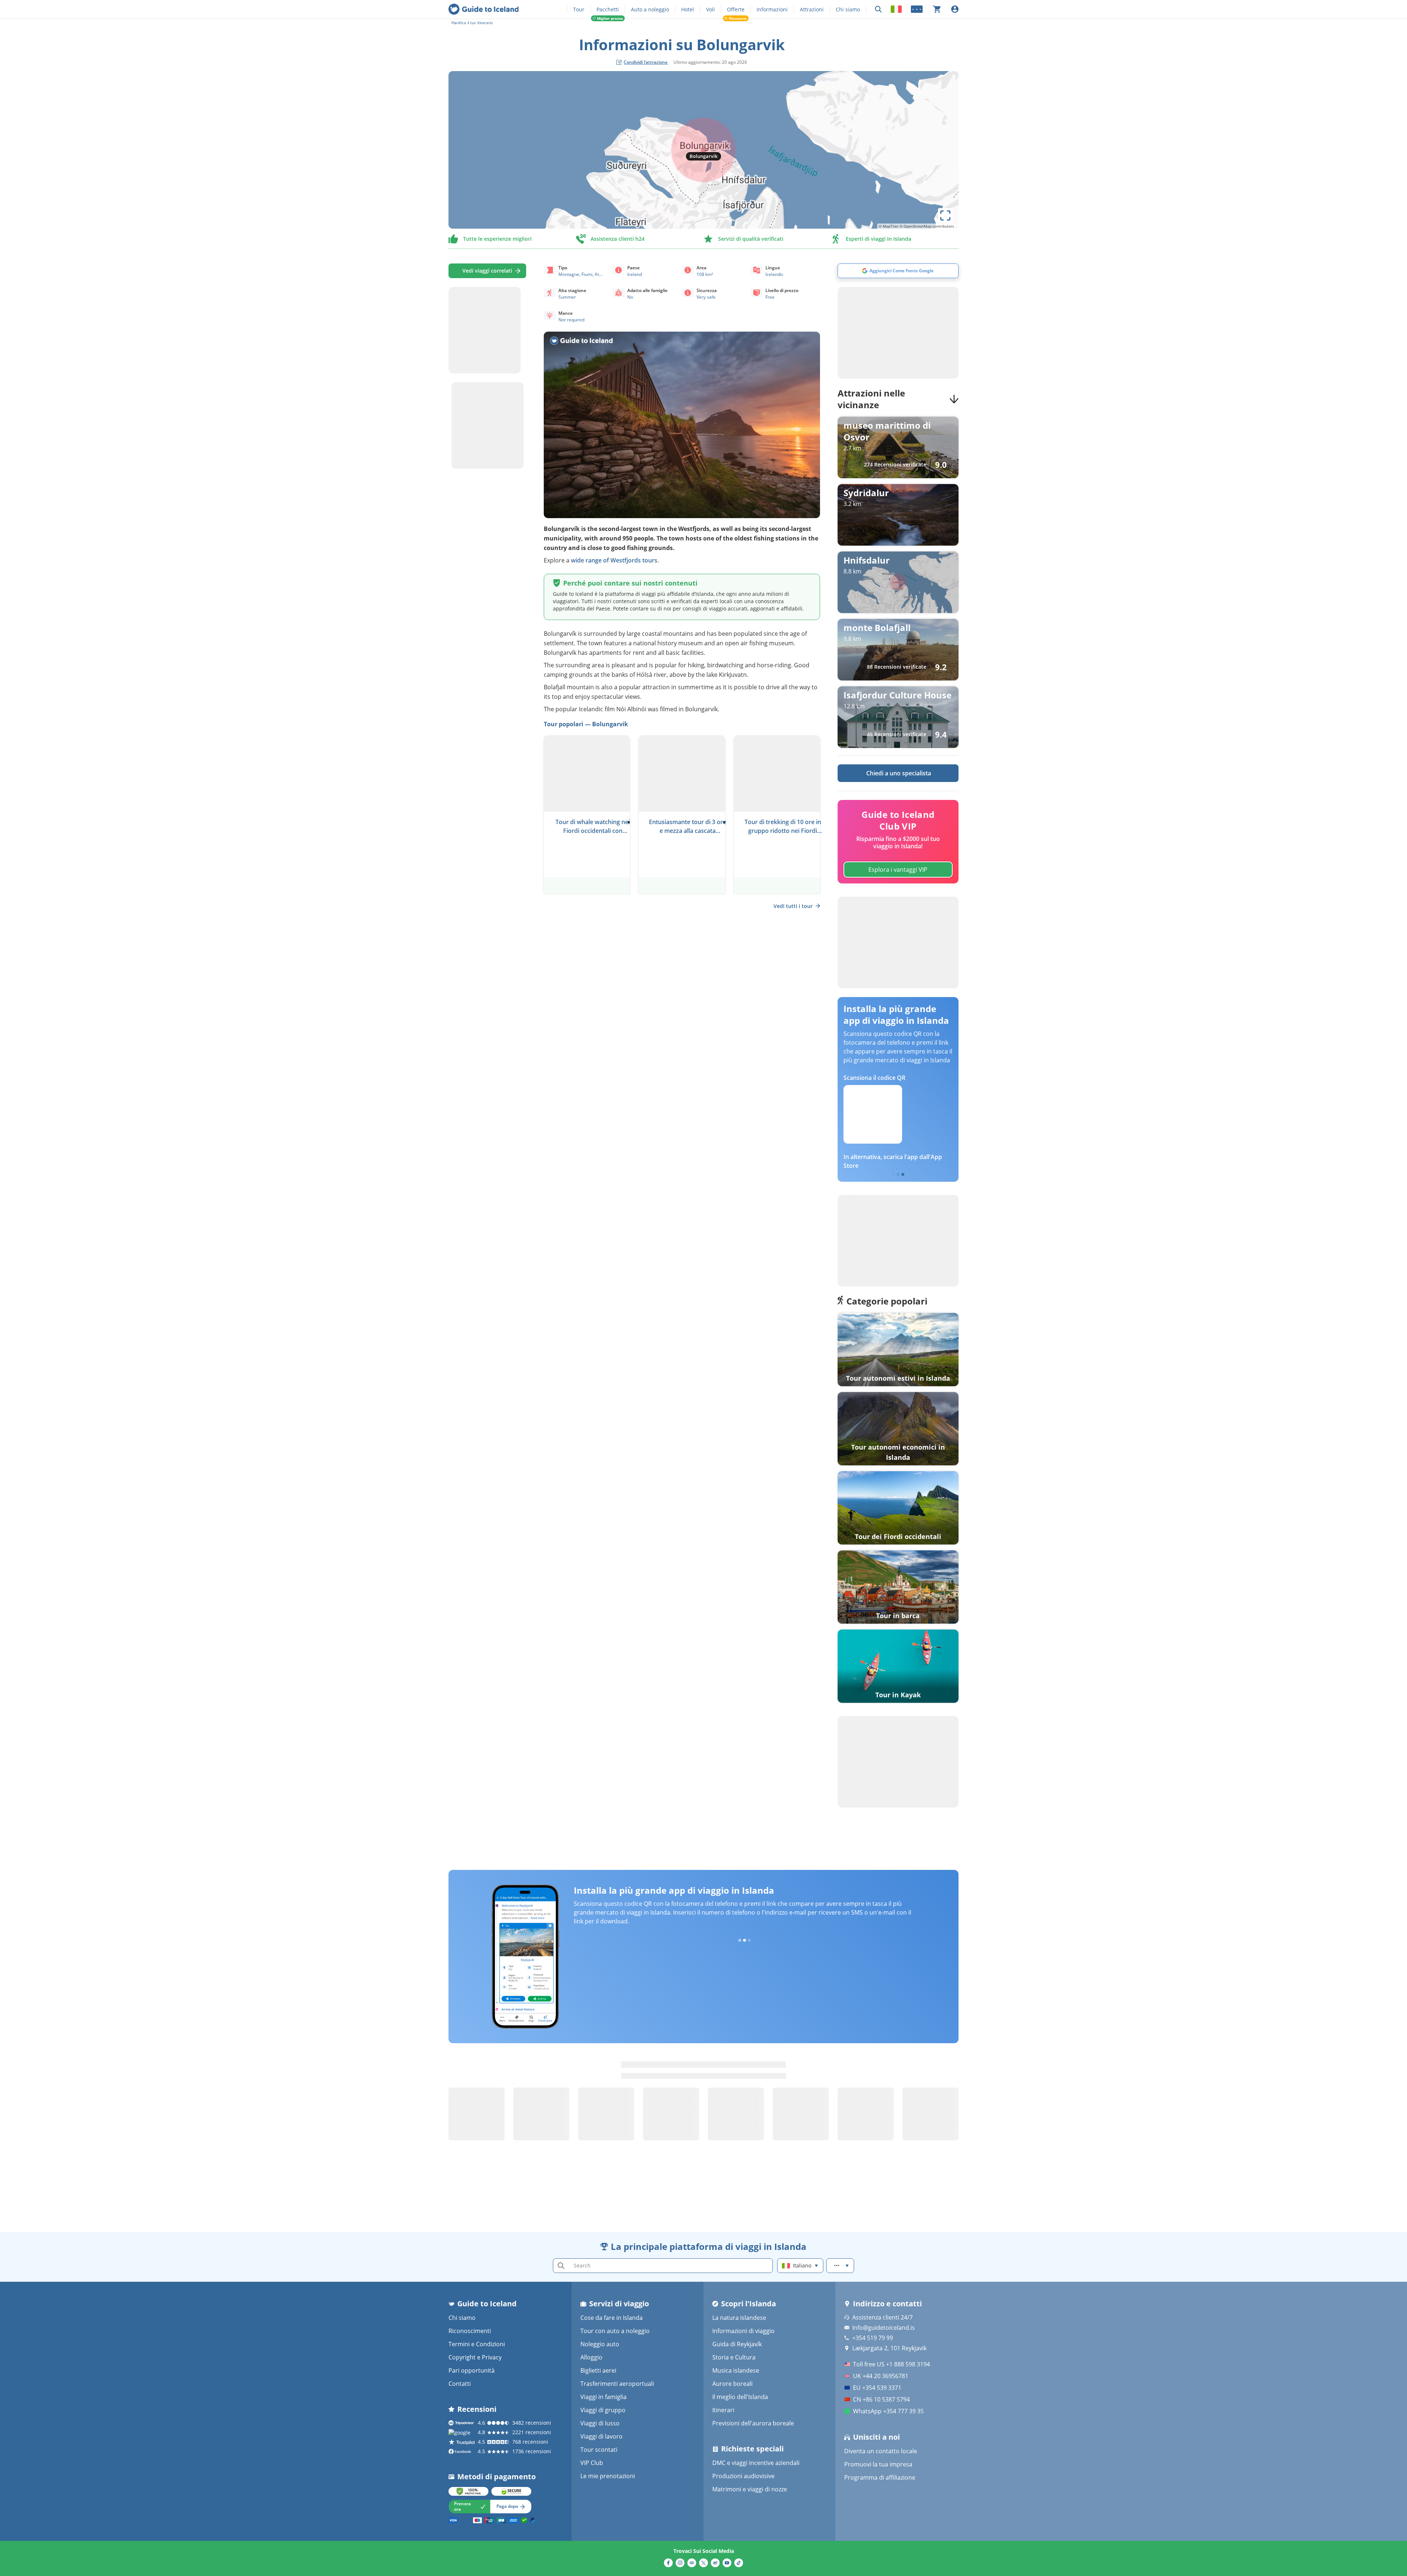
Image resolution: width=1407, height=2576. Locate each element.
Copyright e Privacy (475, 2357)
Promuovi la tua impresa (878, 2464)
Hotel (688, 9)
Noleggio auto (600, 2344)
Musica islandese (736, 2370)
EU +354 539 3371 (877, 2388)
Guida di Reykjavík (737, 2344)
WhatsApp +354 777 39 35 (888, 2411)
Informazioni (772, 9)
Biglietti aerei (598, 2370)
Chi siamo (848, 9)
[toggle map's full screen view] (945, 215)
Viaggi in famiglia (603, 2397)
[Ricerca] (878, 9)
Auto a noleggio (650, 9)
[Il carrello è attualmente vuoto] (937, 9)
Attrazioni (812, 9)
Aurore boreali (732, 2384)
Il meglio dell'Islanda (740, 2397)
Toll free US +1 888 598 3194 (891, 2364)
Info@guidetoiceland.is (884, 2328)
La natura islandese (739, 2318)
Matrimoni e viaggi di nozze (750, 2489)
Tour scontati (599, 2450)
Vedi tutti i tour (793, 906)
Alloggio (591, 2357)
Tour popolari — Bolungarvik (586, 724)
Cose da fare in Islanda (612, 2318)
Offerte (736, 9)
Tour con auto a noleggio (615, 2331)
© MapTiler (889, 226)
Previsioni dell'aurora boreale (753, 2423)
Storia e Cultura (734, 2357)
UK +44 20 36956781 (881, 2376)
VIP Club (592, 2463)
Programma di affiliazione (880, 2477)
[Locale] (896, 9)
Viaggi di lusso (600, 2423)
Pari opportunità (472, 2370)
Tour (579, 9)
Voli (710, 9)
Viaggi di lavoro (601, 2436)
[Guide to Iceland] (483, 9)
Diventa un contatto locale (881, 2451)
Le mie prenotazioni (608, 2476)
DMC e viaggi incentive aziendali (756, 2463)
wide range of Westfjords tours (614, 560)
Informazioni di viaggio (743, 2331)
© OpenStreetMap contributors (927, 226)
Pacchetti (608, 9)
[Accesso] (955, 9)
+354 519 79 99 (873, 2338)
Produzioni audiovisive (743, 2476)
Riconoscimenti (470, 2331)
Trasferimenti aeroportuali (617, 2384)
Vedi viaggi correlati (487, 271)
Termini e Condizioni (477, 2344)
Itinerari (723, 2410)
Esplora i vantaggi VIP (898, 870)
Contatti (460, 2384)
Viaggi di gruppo (603, 2410)
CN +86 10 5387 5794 (881, 2399)
